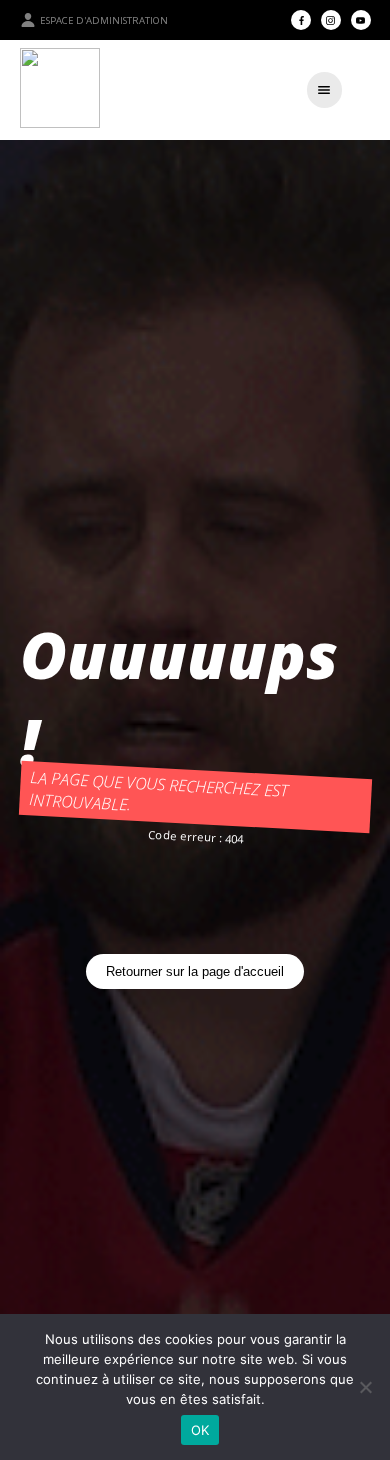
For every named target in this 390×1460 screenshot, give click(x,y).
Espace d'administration (104, 20)
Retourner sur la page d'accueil (195, 971)
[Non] (365, 1387)
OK (200, 1430)
